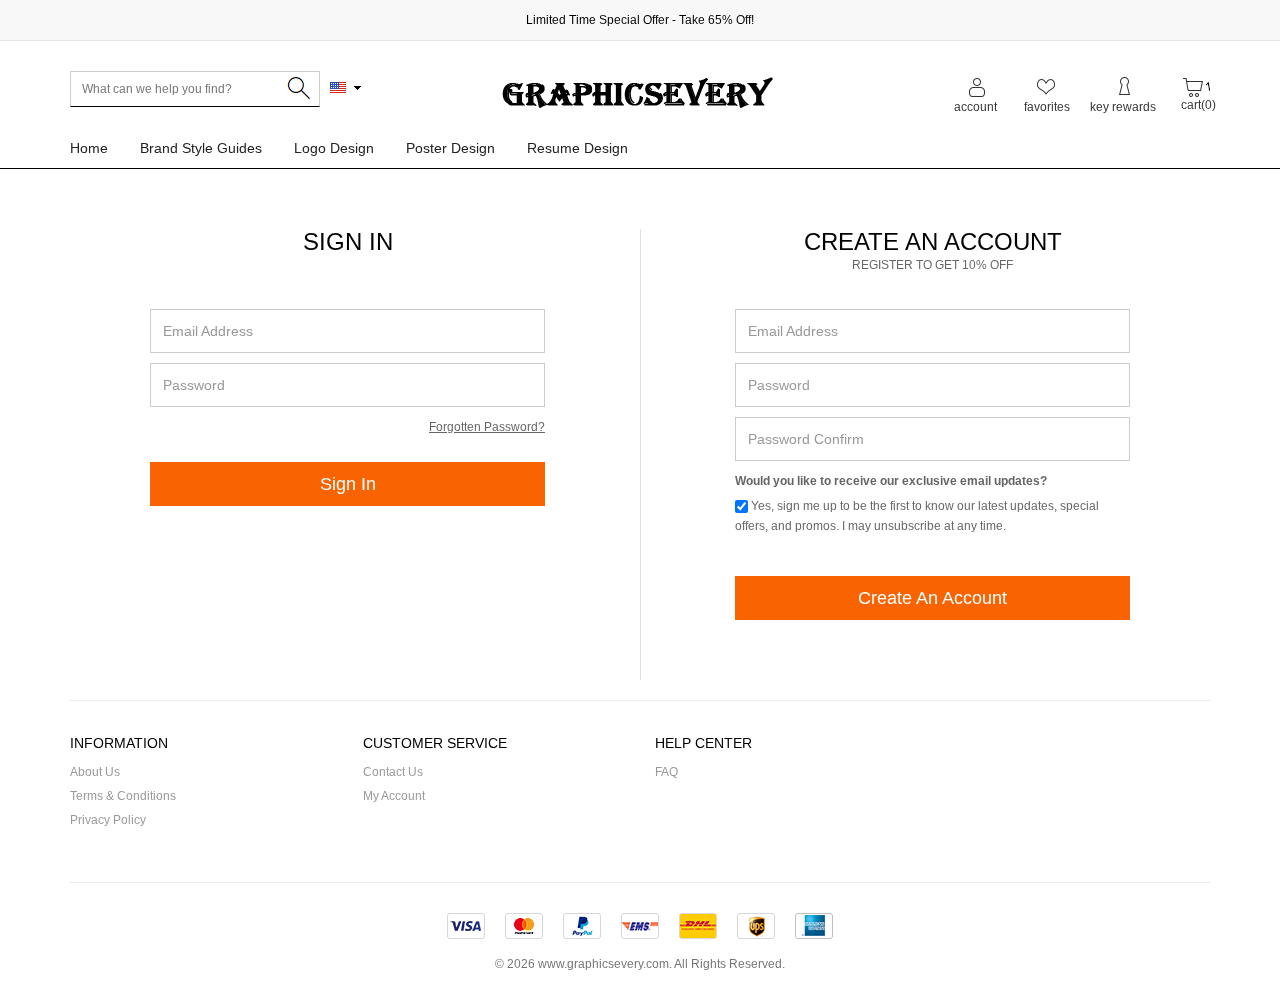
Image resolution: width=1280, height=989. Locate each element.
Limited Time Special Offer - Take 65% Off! (640, 20)
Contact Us (393, 772)
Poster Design (450, 148)
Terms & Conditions (123, 796)
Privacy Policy (108, 820)
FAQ (666, 772)
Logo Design (334, 148)
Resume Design (577, 148)
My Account (394, 796)
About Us (95, 772)
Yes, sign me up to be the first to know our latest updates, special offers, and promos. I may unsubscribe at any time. (917, 516)
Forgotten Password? (487, 427)
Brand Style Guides (201, 148)
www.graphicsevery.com (603, 964)
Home (89, 148)
